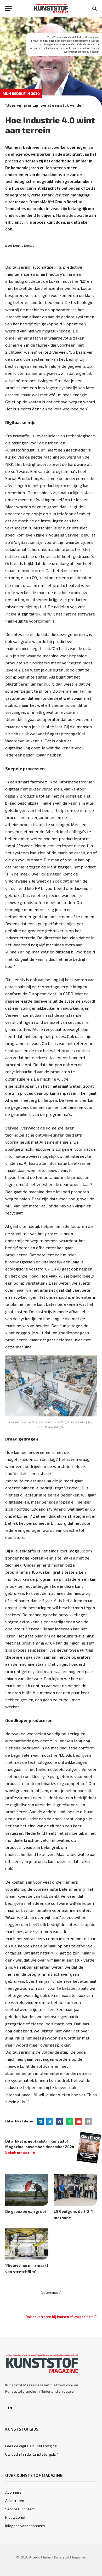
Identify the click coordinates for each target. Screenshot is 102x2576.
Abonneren (14, 2492)
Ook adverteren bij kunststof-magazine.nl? (61, 2317)
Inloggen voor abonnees (25, 2526)
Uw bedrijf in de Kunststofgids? (32, 2454)
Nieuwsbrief (15, 2517)
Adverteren (15, 2501)
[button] (40, 2122)
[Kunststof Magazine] (51, 9)
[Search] (94, 9)
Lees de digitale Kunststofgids (31, 2446)
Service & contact (20, 2509)
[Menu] (9, 9)
